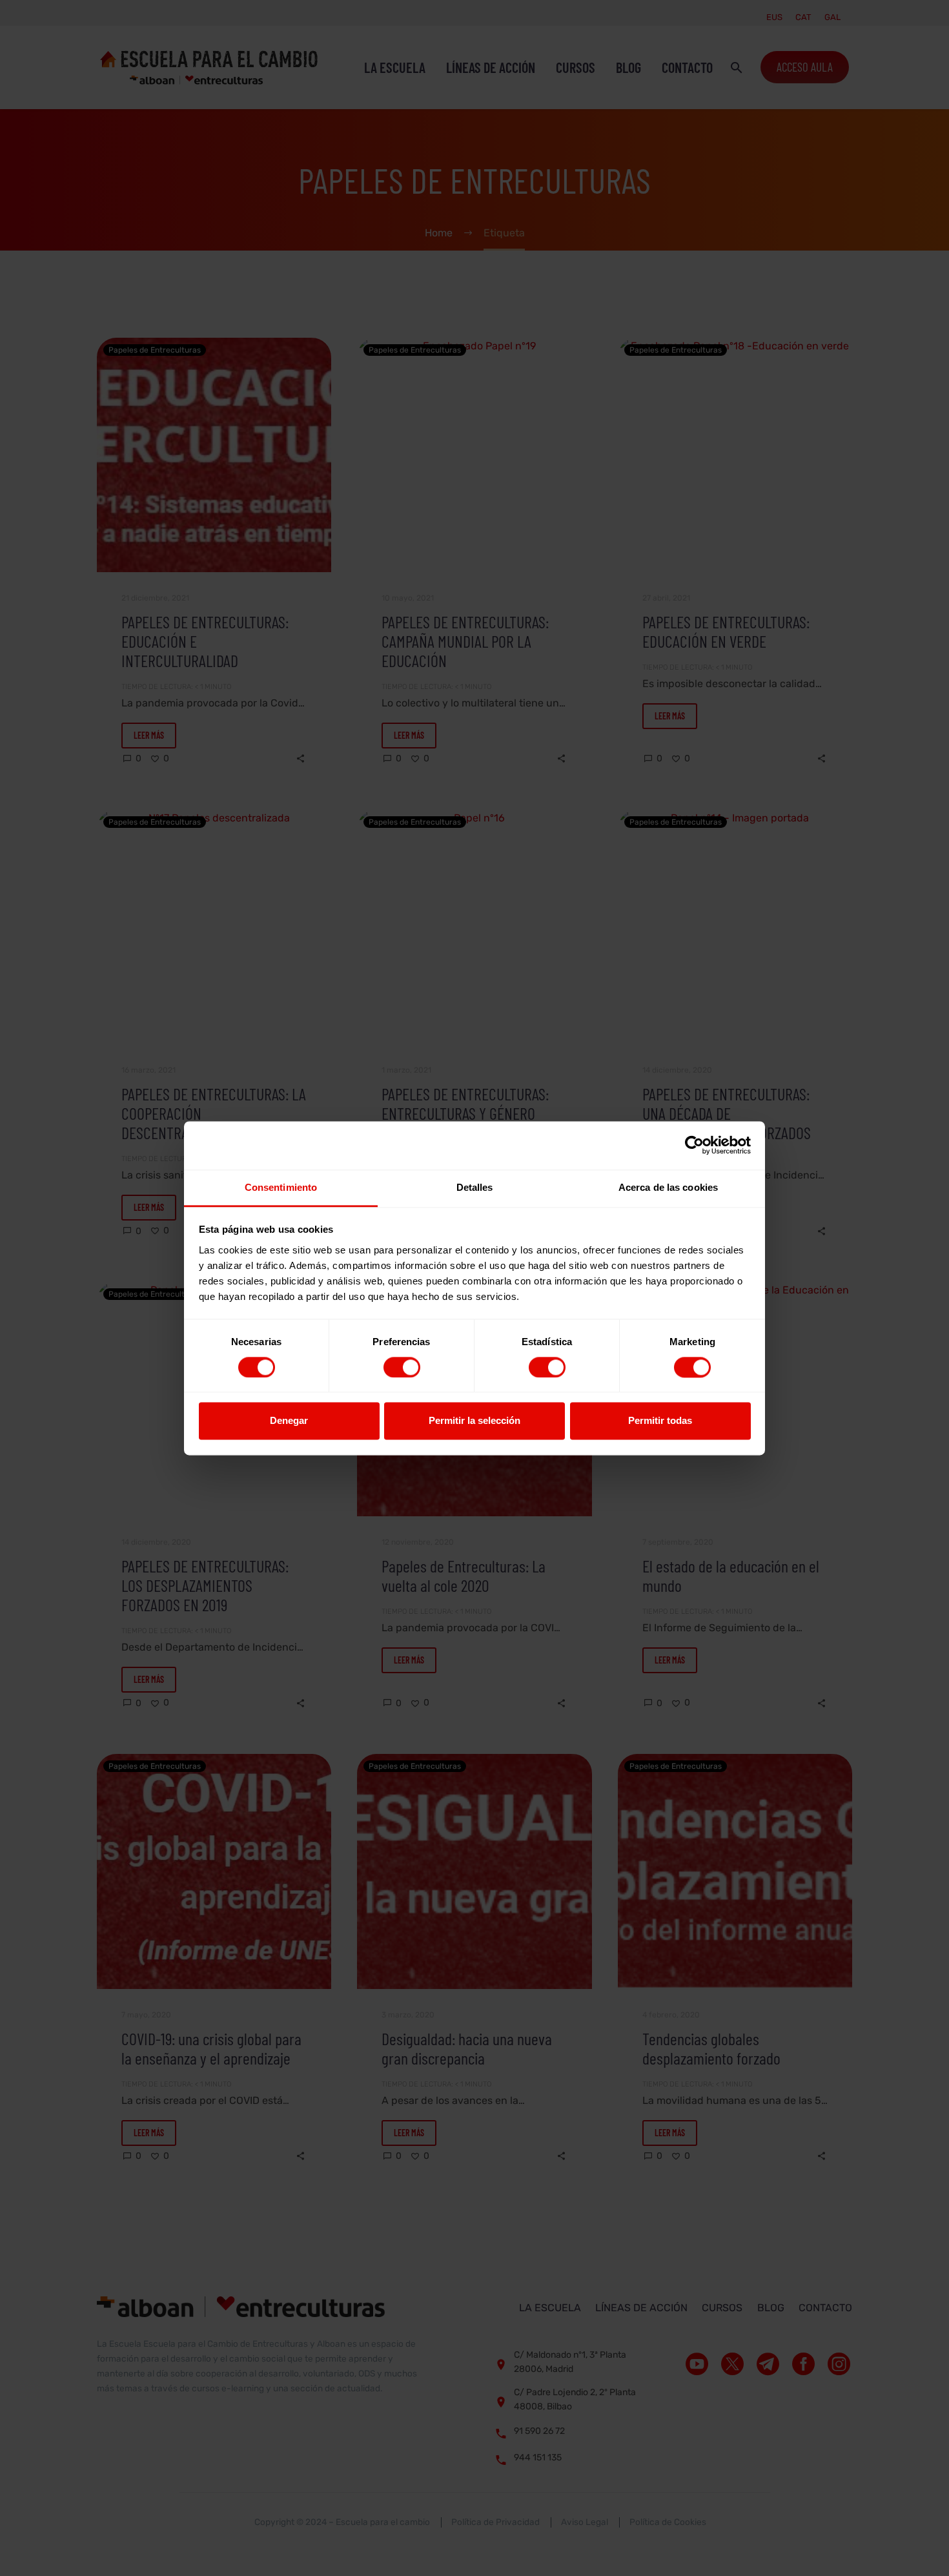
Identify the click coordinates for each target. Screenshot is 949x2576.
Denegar (289, 1421)
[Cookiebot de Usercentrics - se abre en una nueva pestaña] (694, 1145)
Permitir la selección (474, 1421)
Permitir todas (660, 1421)
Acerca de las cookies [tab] (668, 1187)
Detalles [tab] (475, 1187)
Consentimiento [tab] (281, 1187)
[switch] (402, 1367)
